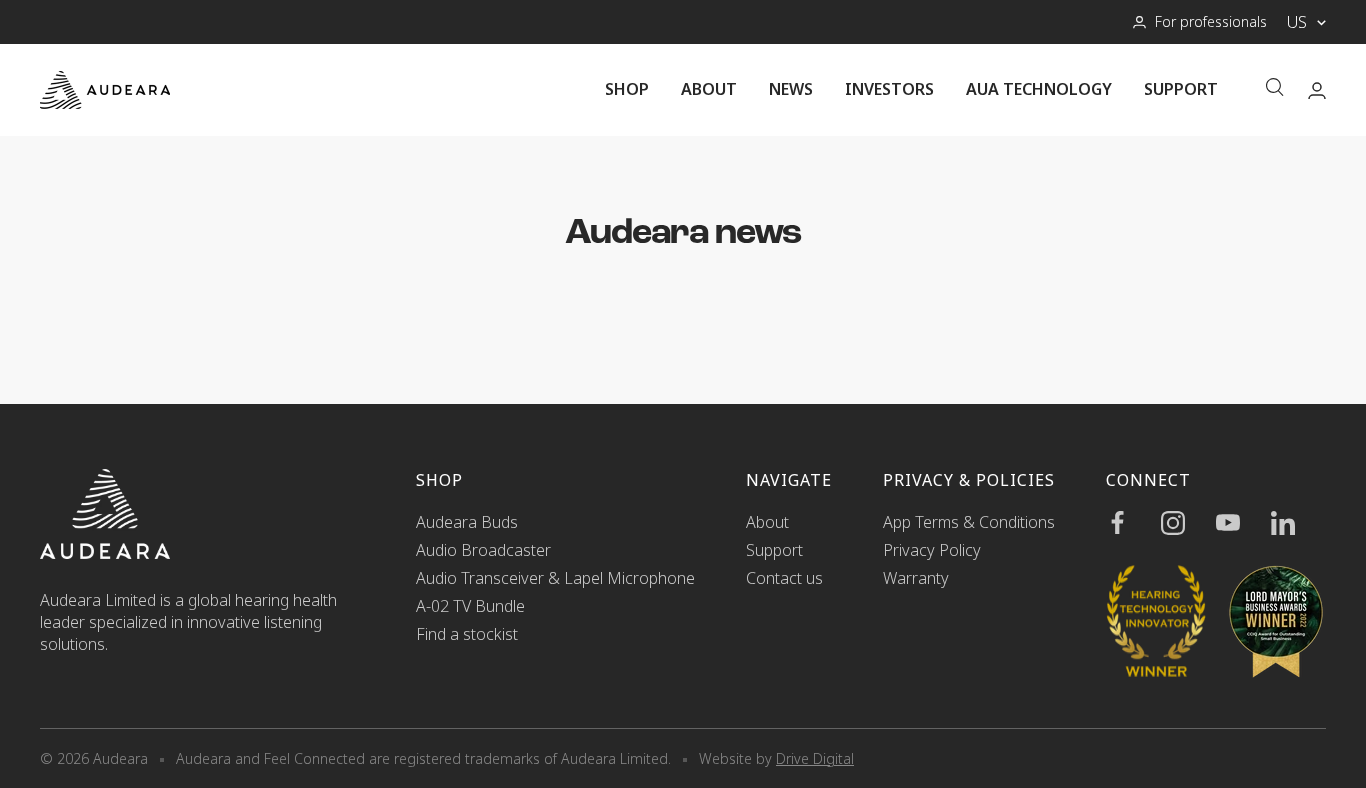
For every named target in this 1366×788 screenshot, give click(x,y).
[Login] (1317, 90)
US (1297, 22)
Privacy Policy (932, 550)
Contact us (784, 578)
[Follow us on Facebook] (1133, 523)
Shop (627, 89)
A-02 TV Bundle (470, 606)
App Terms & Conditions (969, 522)
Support (1181, 89)
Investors (889, 89)
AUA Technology (1039, 89)
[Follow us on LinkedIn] (1298, 523)
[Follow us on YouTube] (1243, 523)
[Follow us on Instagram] (1188, 523)
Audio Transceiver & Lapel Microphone (555, 578)
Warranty (916, 578)
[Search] (1275, 89)
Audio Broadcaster (483, 550)
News (791, 89)
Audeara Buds (467, 522)
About (709, 89)
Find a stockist (467, 634)
